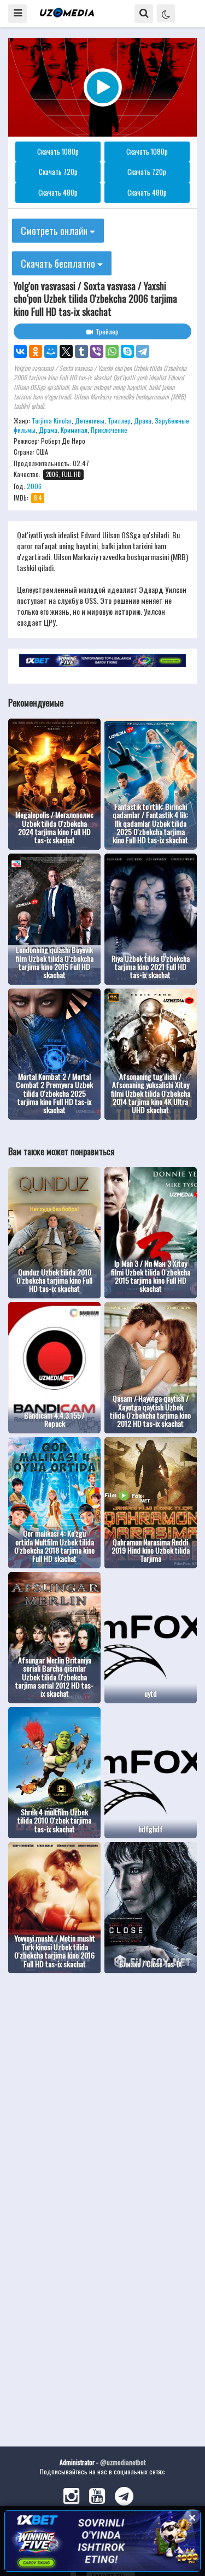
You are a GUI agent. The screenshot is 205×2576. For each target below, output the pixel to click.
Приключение (109, 430)
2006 (34, 486)
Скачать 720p (58, 172)
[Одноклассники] (36, 351)
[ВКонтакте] (20, 351)
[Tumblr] (81, 351)
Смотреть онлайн (55, 231)
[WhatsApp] (112, 351)
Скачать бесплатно (59, 263)
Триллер (119, 420)
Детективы (90, 420)
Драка (143, 420)
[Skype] (127, 351)
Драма (48, 430)
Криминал (74, 430)
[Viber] (97, 351)
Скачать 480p (58, 192)
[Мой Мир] (51, 351)
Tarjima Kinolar (52, 420)
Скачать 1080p (58, 151)
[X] (66, 351)
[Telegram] (143, 351)
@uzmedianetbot (123, 2462)
